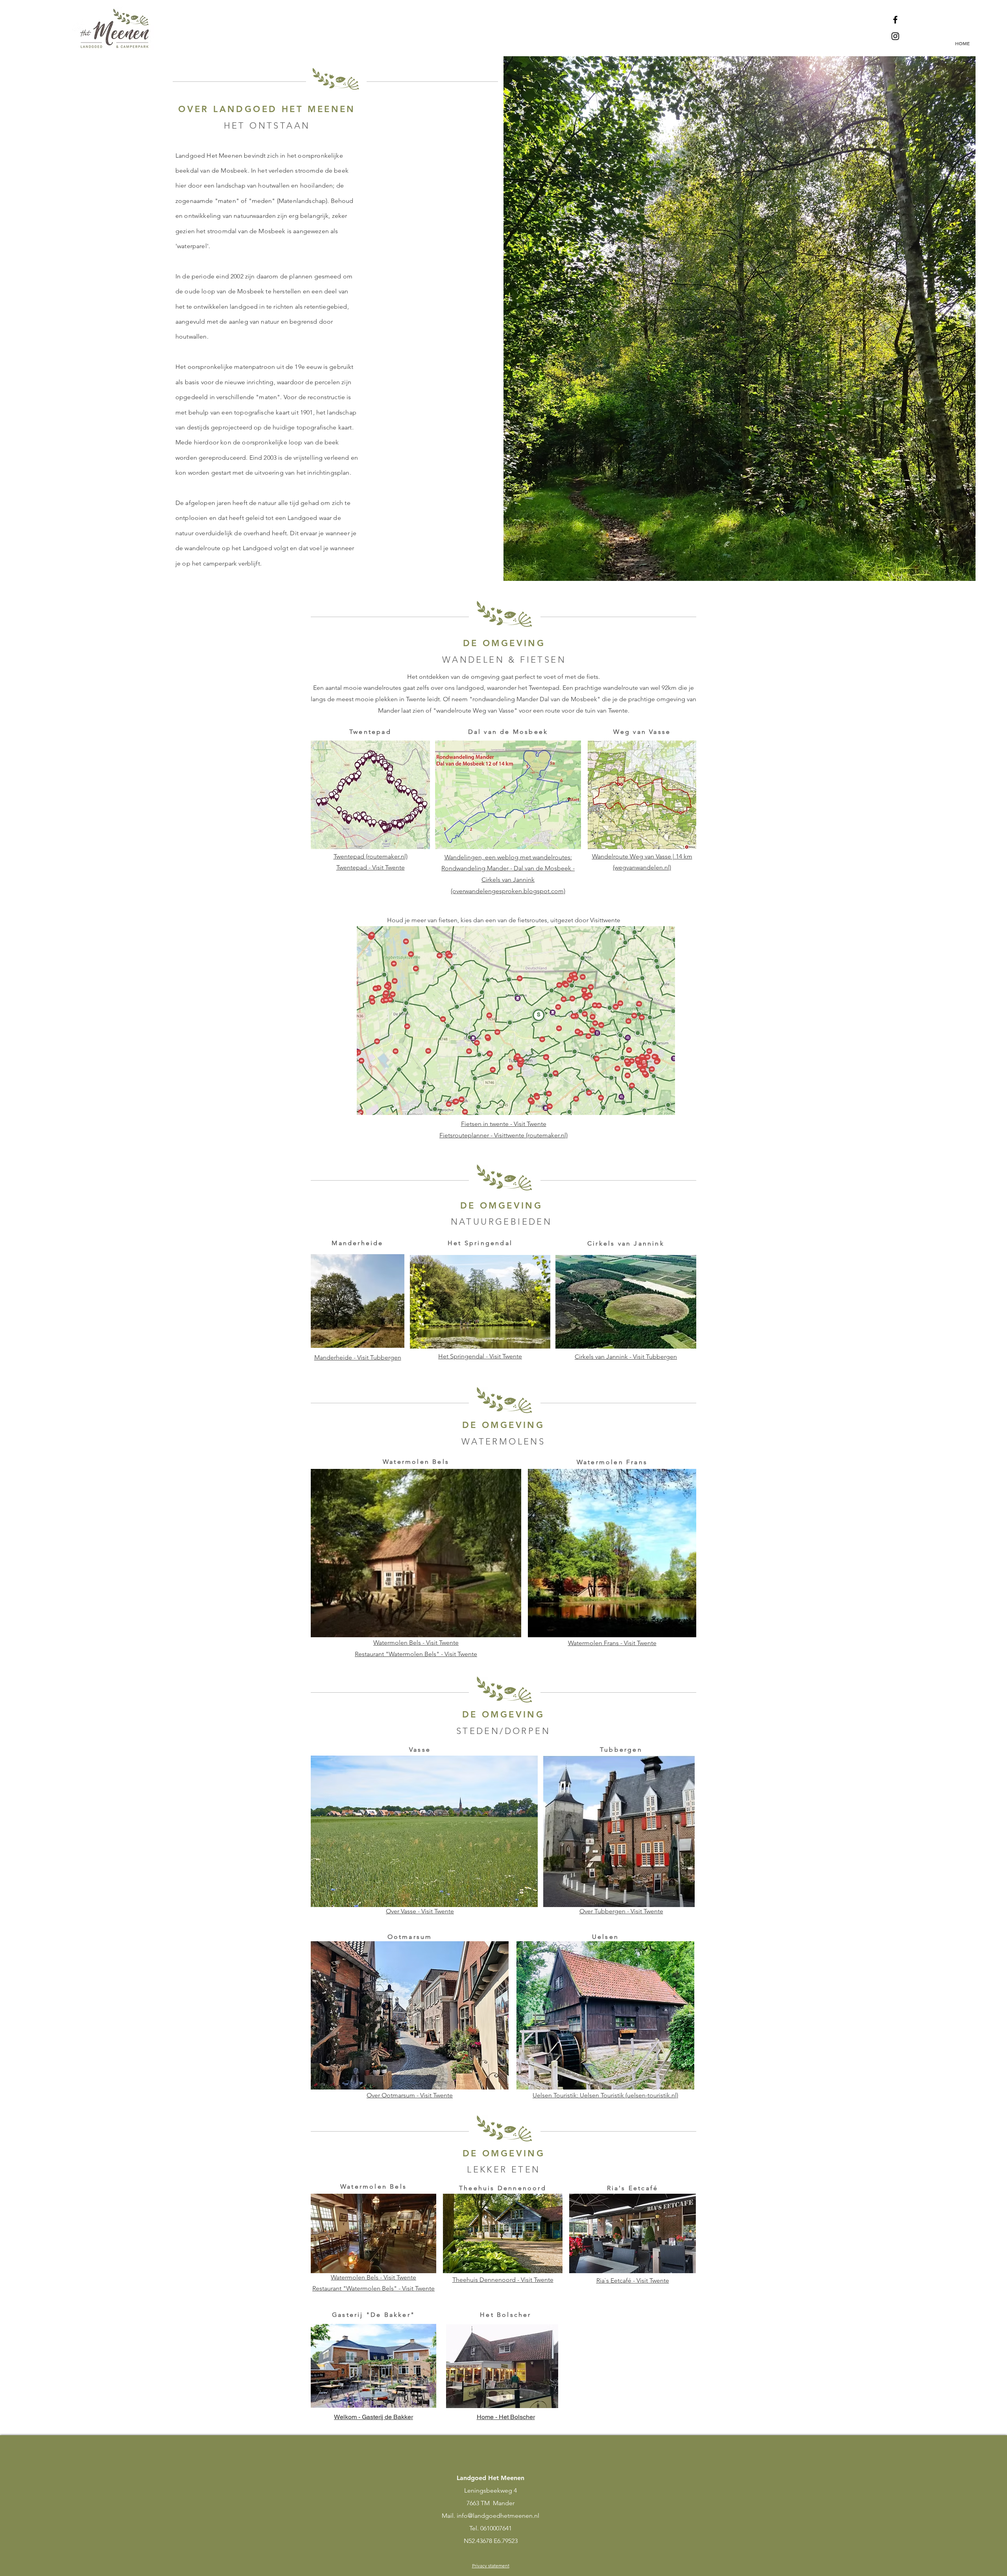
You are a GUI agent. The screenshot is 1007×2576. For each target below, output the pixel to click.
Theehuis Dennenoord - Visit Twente (503, 2280)
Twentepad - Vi (357, 867)
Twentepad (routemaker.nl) (371, 856)
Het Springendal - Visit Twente (480, 1356)
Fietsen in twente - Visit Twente (504, 1124)
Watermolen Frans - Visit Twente (612, 1643)
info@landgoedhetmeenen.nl (498, 2516)
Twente (443, 1911)
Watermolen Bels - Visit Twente (416, 1643)
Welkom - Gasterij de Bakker (373, 2417)
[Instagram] (895, 36)
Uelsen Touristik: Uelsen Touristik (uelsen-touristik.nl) (605, 2095)
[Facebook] (895, 20)
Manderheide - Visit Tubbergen (358, 1357)
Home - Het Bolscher (506, 2417)
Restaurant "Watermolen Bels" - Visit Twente (416, 1654)
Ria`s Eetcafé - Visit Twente (633, 2280)
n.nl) (665, 867)
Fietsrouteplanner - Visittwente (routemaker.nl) (503, 1135)
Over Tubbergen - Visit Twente (621, 1911)
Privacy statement (491, 2566)
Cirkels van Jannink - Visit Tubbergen (626, 1357)
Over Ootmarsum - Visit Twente (410, 2095)
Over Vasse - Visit (409, 1911)
